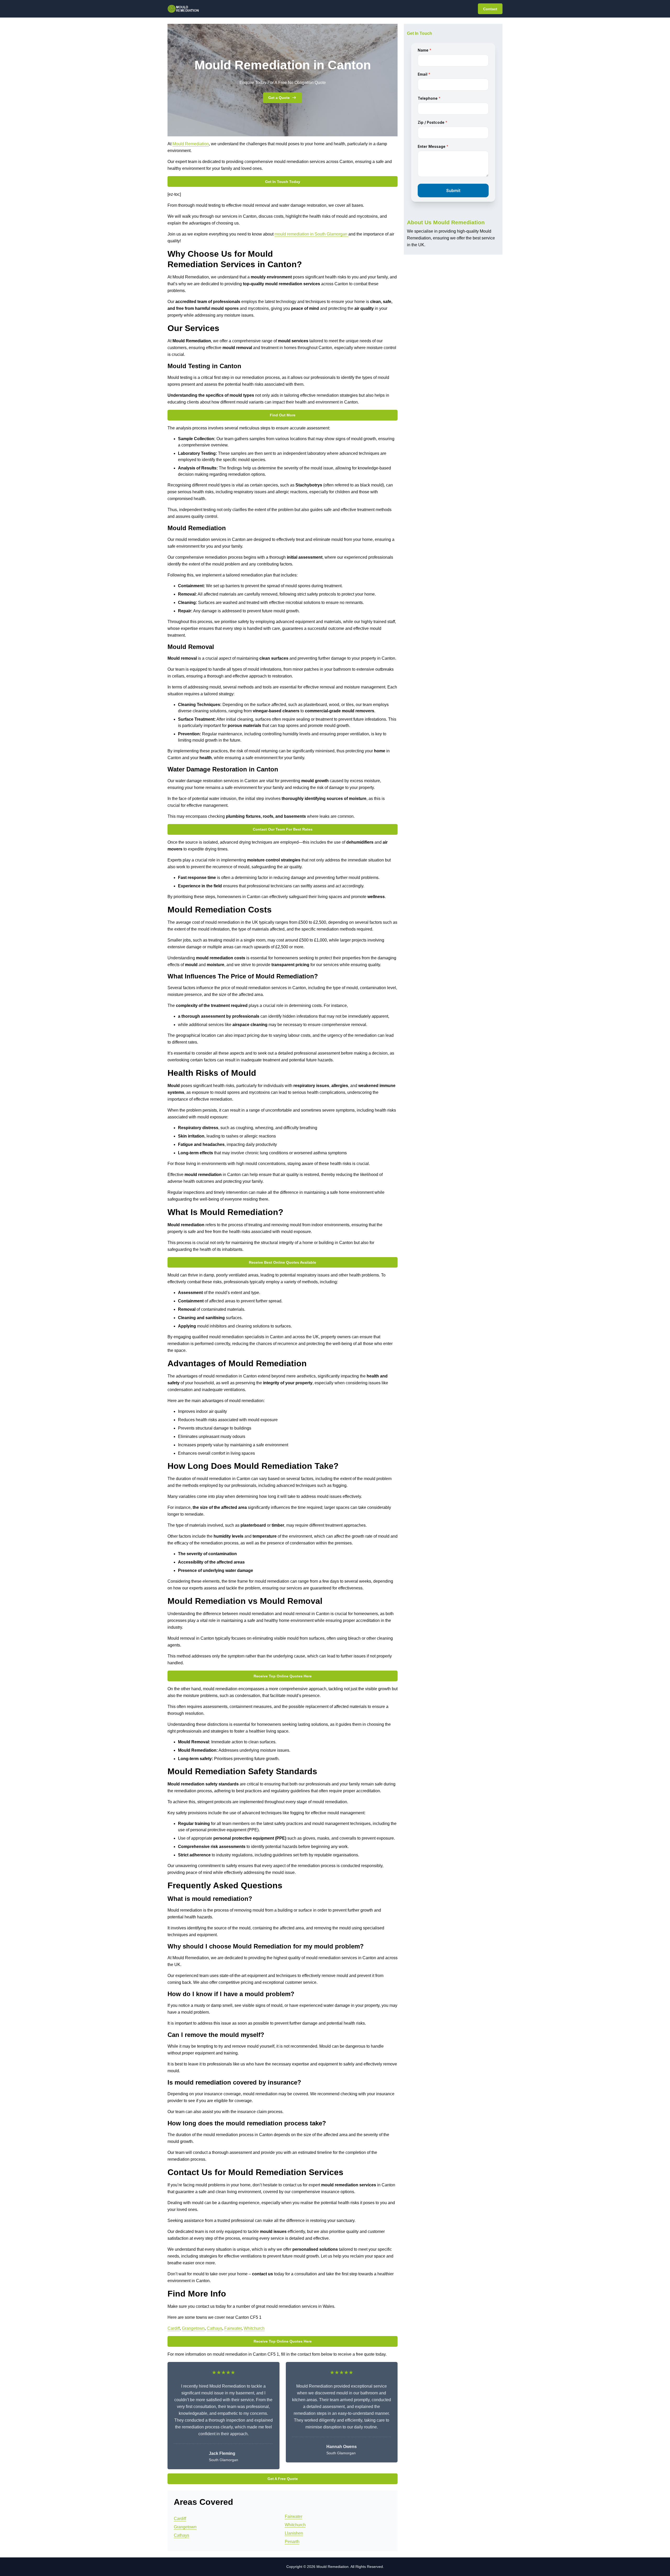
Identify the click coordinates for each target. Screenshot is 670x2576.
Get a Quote (279, 98)
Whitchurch (254, 2328)
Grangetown (193, 2328)
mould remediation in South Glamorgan (311, 234)
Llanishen (294, 2533)
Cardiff (174, 2328)
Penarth (292, 2542)
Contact (490, 9)
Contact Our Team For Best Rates (283, 829)
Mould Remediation (191, 144)
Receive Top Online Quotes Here (283, 1676)
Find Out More (283, 415)
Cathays (214, 2328)
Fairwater (233, 2328)
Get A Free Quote (283, 2479)
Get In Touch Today (283, 182)
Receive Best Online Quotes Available (283, 1262)
